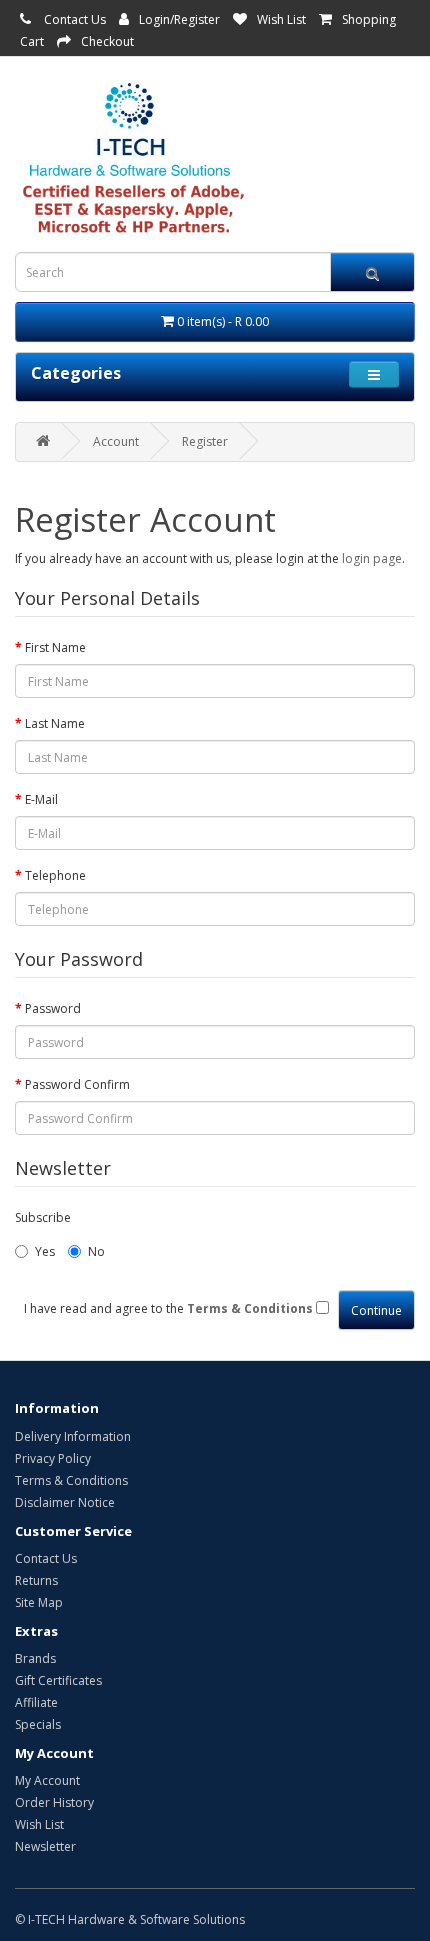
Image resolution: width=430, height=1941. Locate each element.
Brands (35, 1658)
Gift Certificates (58, 1680)
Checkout (107, 41)
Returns (36, 1580)
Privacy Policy (53, 1458)
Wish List (281, 19)
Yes (45, 1251)
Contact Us (75, 19)
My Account (47, 1780)
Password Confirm (77, 1084)
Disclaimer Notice (65, 1502)
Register (205, 441)
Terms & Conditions (71, 1480)
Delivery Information (73, 1436)
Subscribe (43, 1217)
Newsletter (45, 1846)
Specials (38, 1724)
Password (53, 1008)
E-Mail (41, 799)
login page (372, 558)
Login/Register (179, 19)
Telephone (55, 875)
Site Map (39, 1602)
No (96, 1251)
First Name (55, 647)
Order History (54, 1802)
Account (116, 441)
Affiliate (36, 1702)
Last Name (55, 723)
